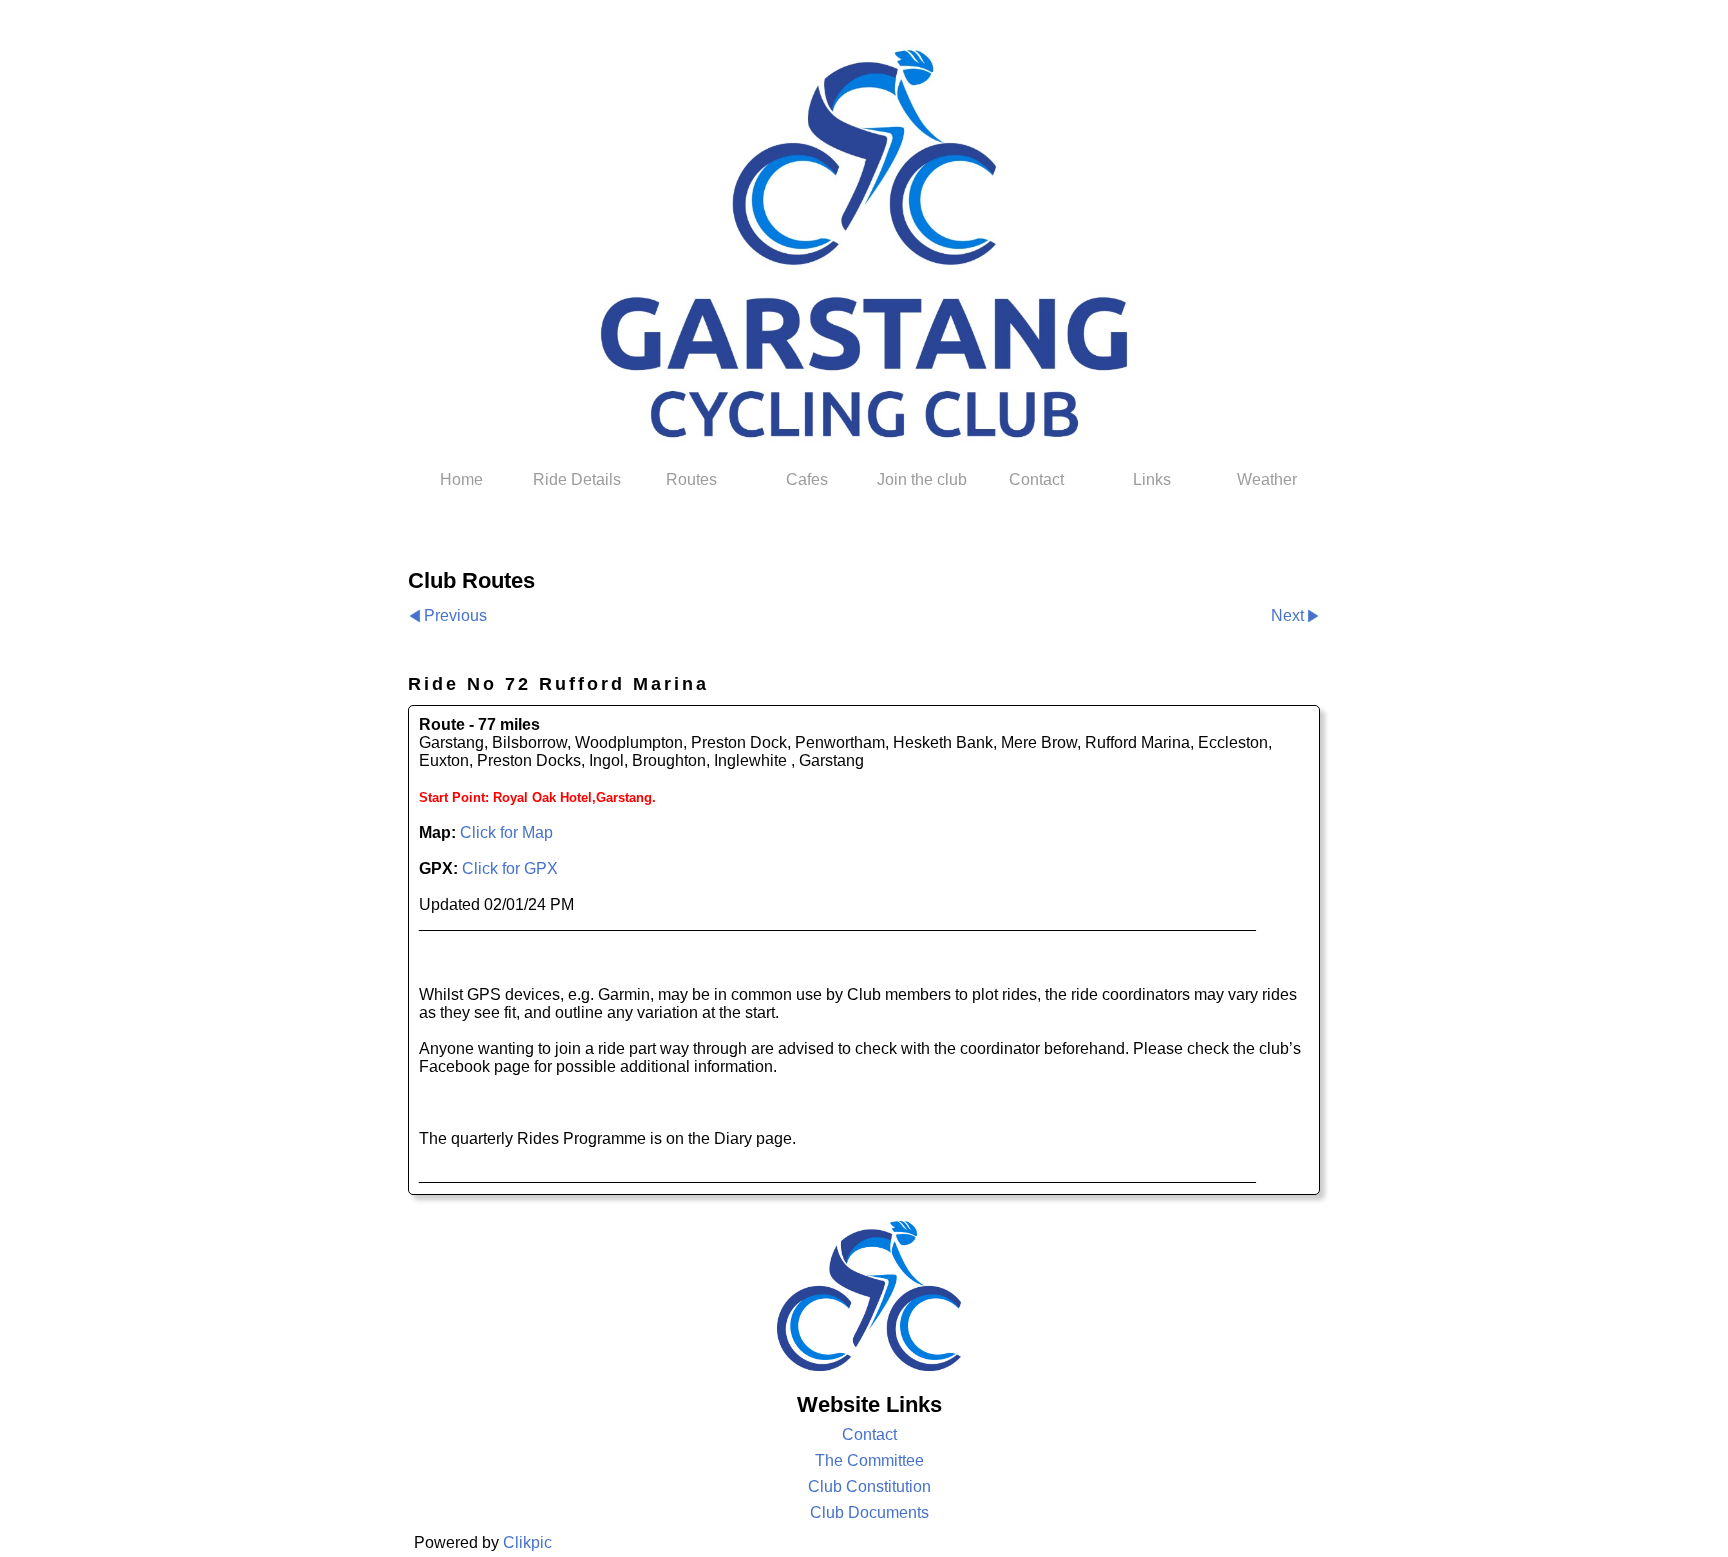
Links (1152, 479)
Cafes (807, 479)
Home (461, 479)
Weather (1267, 479)
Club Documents (869, 1512)
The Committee (869, 1460)
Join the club (922, 479)
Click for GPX (510, 868)
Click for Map (506, 832)
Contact (1036, 479)
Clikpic (527, 1542)
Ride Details (577, 479)
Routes (691, 479)
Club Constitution (869, 1486)
